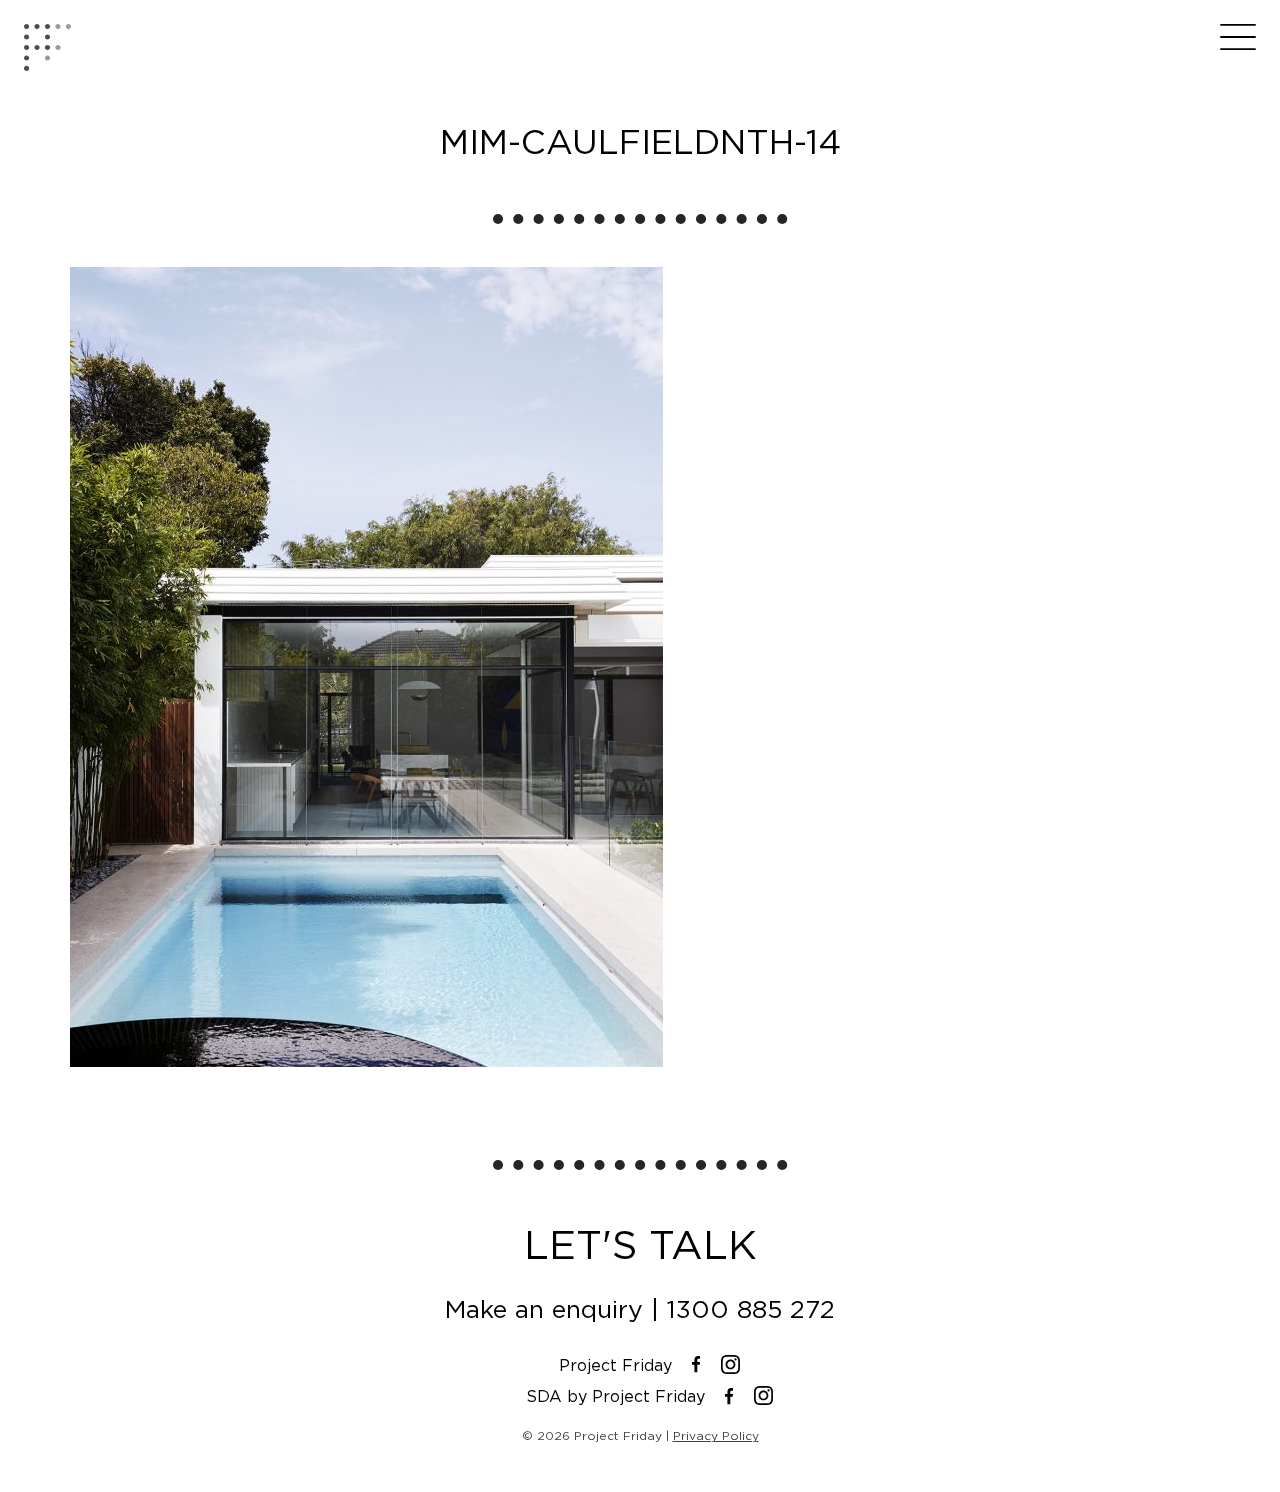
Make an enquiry (544, 1309)
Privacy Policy (716, 1435)
